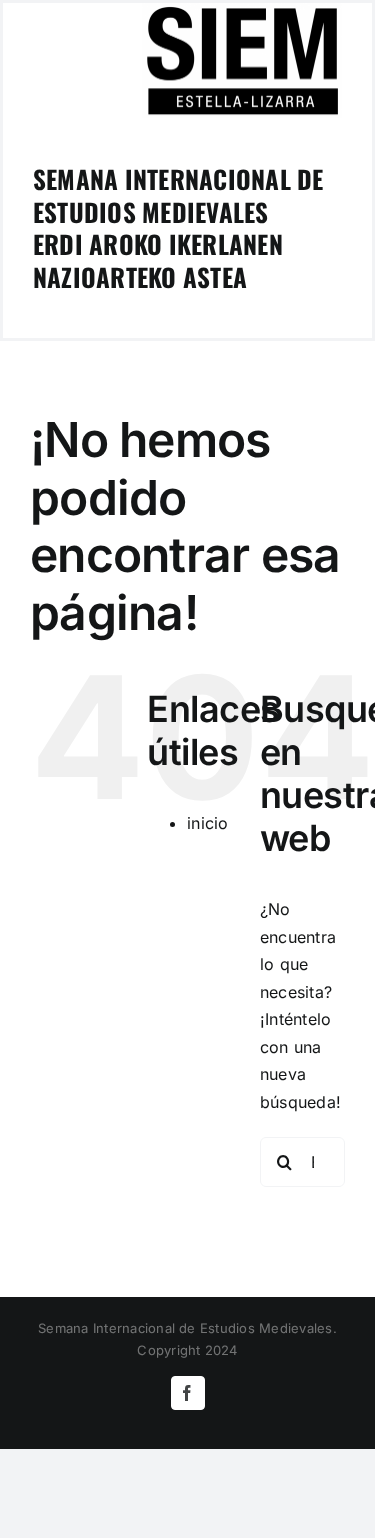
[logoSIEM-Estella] (242, 11)
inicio (207, 823)
